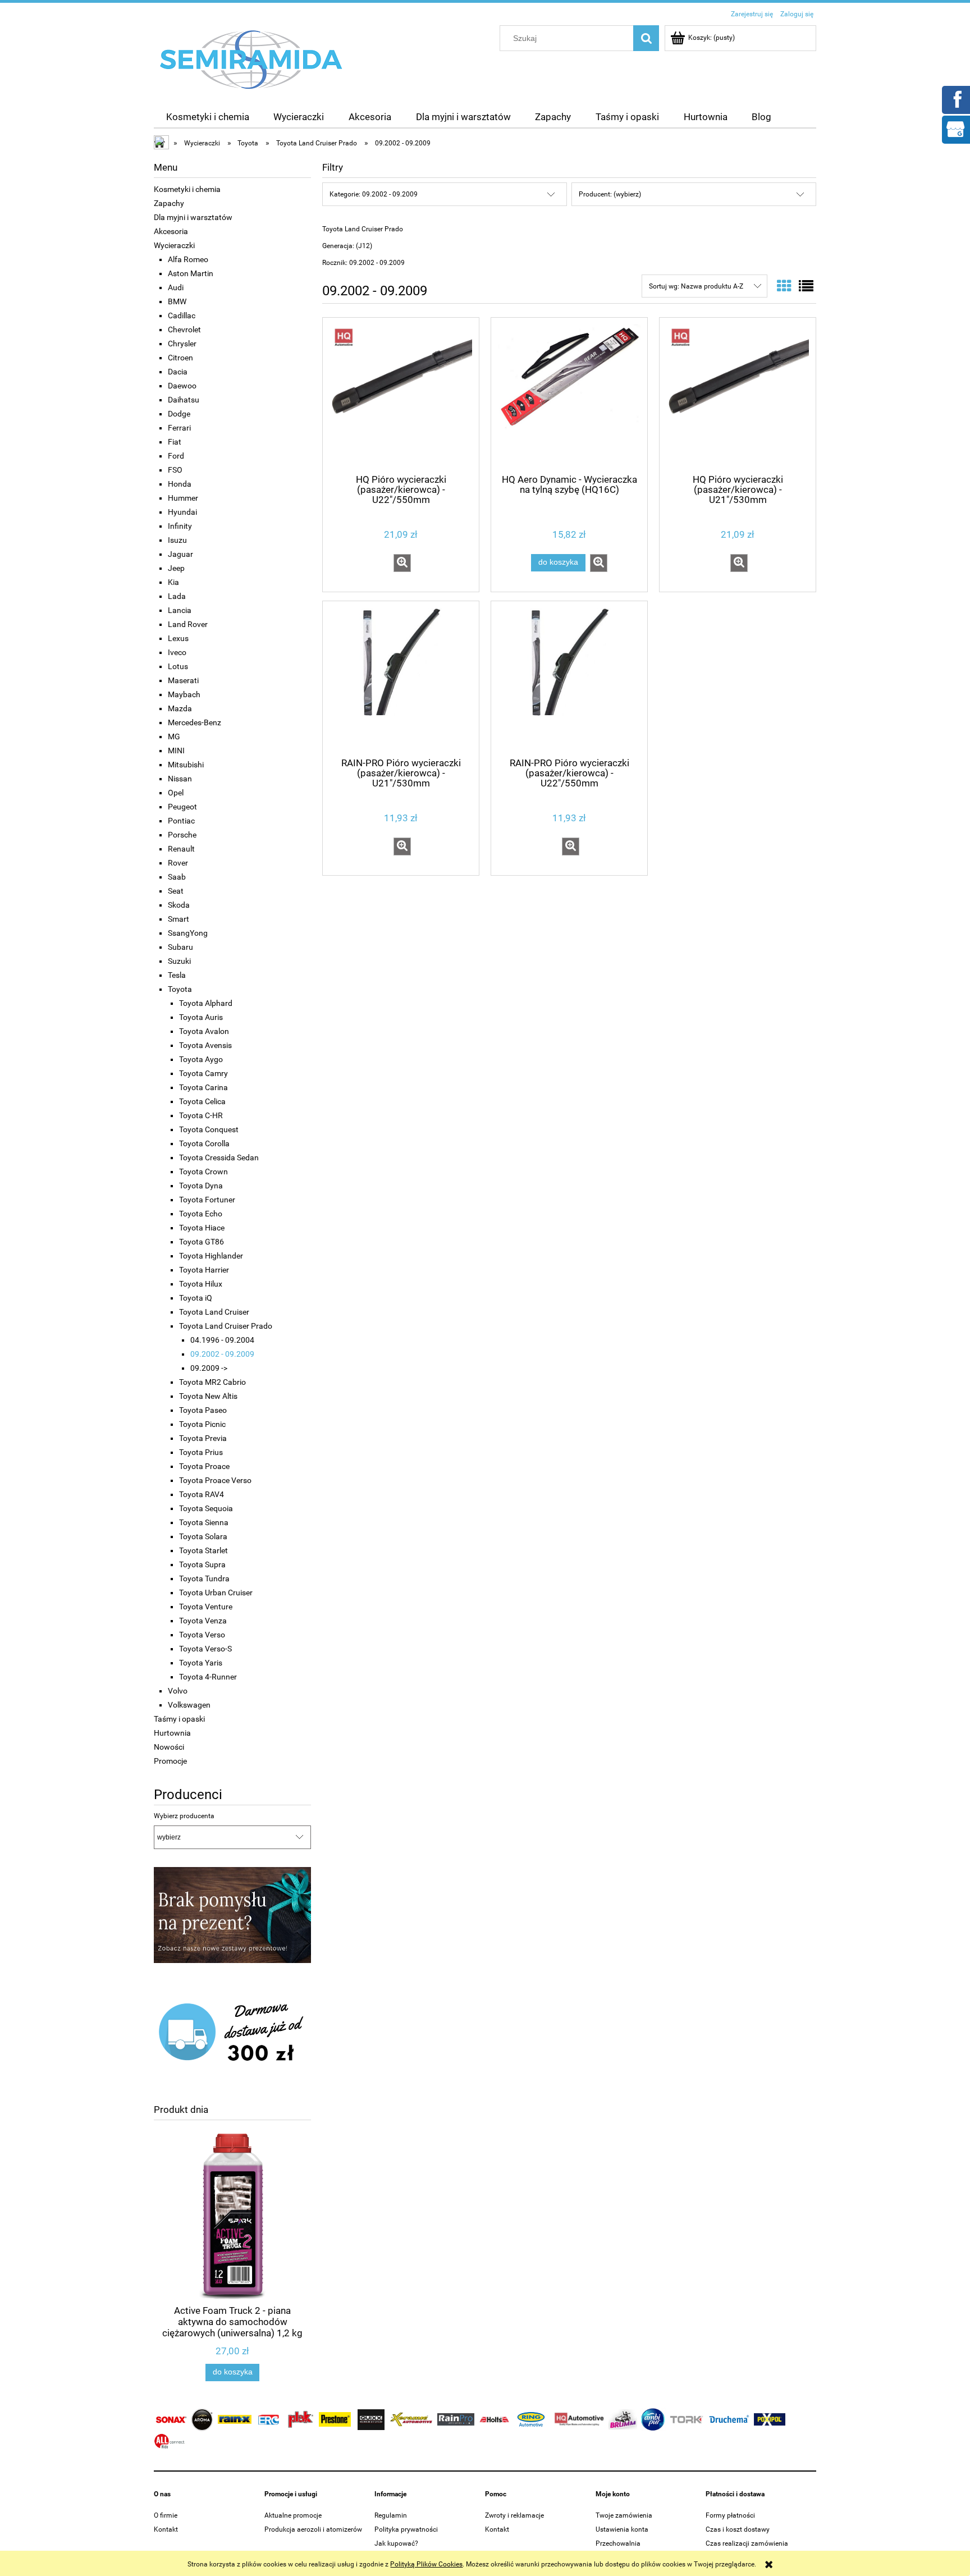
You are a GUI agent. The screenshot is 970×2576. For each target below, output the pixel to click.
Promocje (170, 1761)
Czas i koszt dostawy (738, 2529)
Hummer (183, 498)
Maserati (183, 680)
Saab (177, 877)
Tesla (177, 975)
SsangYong (188, 933)
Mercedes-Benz (195, 722)
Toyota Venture (206, 1607)
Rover (178, 863)
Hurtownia (172, 1733)
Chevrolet (184, 330)
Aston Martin (191, 273)
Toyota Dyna (201, 1186)
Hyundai (182, 512)
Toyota (180, 989)
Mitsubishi (186, 765)
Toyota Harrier (204, 1270)
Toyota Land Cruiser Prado (226, 1326)
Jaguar (180, 554)
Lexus (178, 638)
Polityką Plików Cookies (426, 2564)
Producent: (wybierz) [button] (610, 194)
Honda (180, 484)
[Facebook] (955, 99)
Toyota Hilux (201, 1284)
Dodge (179, 414)
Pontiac (181, 821)
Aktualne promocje (293, 2515)
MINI (176, 751)
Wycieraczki (174, 245)
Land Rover (188, 624)
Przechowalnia (618, 2543)
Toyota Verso (202, 1635)
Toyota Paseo (203, 1410)
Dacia (178, 372)
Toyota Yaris (201, 1663)
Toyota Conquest (209, 1129)
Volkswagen (189, 1705)
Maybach (184, 694)
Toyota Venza (203, 1621)
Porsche (182, 835)
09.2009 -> (209, 1368)
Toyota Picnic (202, 1424)
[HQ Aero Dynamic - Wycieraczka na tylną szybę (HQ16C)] (569, 395)
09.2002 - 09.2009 (222, 1354)
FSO (175, 470)
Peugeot (182, 807)
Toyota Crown (203, 1172)
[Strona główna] (251, 59)
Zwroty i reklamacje (514, 2515)
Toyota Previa (203, 1438)
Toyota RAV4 (202, 1494)
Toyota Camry (203, 1073)
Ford (176, 456)
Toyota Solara (203, 1536)
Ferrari (179, 428)
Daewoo (182, 386)
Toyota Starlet (203, 1550)
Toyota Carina (203, 1087)
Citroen (180, 358)
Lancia (180, 610)
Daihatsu (184, 400)
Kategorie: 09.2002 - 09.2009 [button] (374, 194)
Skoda (179, 905)
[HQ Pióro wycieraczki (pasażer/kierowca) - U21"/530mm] (738, 395)
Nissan (180, 779)
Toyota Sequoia (206, 1508)
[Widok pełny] (806, 286)
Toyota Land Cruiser (214, 1312)
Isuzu (177, 540)
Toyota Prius (201, 1452)
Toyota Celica (202, 1101)
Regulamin (391, 2515)
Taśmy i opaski (179, 1719)
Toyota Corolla (204, 1143)
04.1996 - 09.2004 (222, 1340)
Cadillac (182, 315)
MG (174, 736)
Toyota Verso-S (205, 1649)
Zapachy (169, 203)
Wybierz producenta (184, 1816)
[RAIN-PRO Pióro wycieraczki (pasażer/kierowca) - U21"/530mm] (401, 678)
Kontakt (166, 2529)
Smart (179, 919)
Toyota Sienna (204, 1522)
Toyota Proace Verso (215, 1480)
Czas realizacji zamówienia (747, 2543)
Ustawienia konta (622, 2529)
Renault (181, 849)
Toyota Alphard (206, 1003)
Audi (176, 287)
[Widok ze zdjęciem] (784, 286)
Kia (173, 582)
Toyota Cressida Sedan (219, 1157)
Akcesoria (171, 231)
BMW (177, 301)
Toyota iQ (196, 1298)
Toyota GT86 (202, 1242)
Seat (176, 891)
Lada (177, 596)
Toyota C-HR (201, 1115)
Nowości (169, 1747)
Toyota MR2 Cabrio (212, 1382)
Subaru (180, 947)
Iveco (177, 652)
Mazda (180, 708)
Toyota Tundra (204, 1578)
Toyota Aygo (201, 1059)
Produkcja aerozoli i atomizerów (313, 2529)
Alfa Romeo (188, 259)
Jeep (176, 568)
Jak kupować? (396, 2543)
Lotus (178, 666)
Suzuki (179, 961)
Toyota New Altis (208, 1396)
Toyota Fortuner (207, 1200)
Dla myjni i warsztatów (193, 217)
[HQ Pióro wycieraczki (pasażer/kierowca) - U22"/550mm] (401, 395)
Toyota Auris (201, 1017)
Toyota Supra (202, 1564)
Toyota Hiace (202, 1228)
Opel (176, 793)
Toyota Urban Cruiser (216, 1593)
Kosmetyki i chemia (187, 189)
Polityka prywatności (406, 2529)
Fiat (175, 442)
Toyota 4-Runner (208, 1677)
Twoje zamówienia (624, 2515)
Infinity (180, 526)
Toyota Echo (201, 1214)
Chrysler (182, 344)
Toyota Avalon (204, 1031)
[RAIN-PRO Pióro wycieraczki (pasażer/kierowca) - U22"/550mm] (569, 678)
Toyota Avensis (205, 1045)
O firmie (166, 2515)
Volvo (178, 1691)
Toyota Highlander (211, 1256)
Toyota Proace (204, 1466)
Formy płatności (730, 2515)
